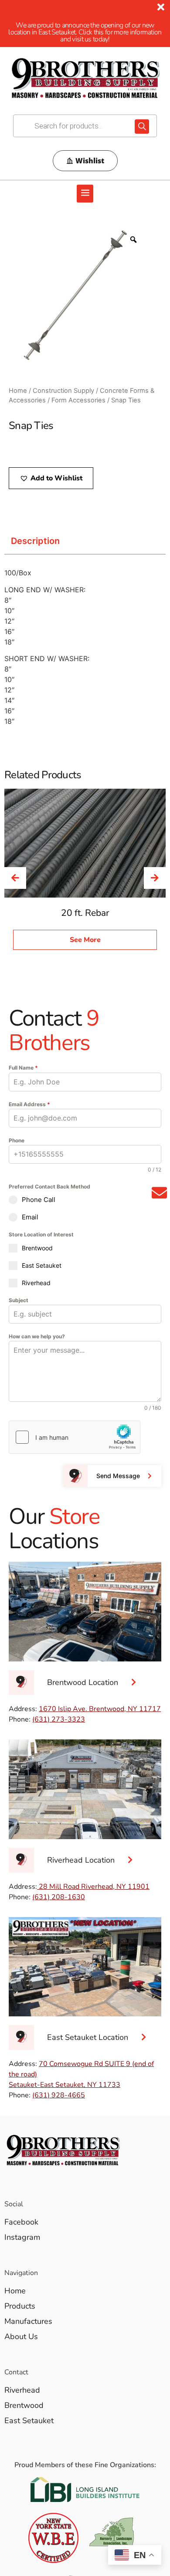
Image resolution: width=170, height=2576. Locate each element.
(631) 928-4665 (59, 2095)
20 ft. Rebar (85, 913)
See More (85, 940)
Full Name (23, 1068)
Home (18, 391)
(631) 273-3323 (59, 1719)
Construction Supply (63, 391)
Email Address (29, 1104)
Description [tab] (35, 541)
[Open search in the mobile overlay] (85, 126)
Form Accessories (78, 400)
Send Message (118, 1476)
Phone (17, 1140)
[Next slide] (155, 878)
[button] (85, 194)
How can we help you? (37, 1336)
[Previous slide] (15, 878)
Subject (19, 1300)
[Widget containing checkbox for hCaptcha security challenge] (75, 1437)
